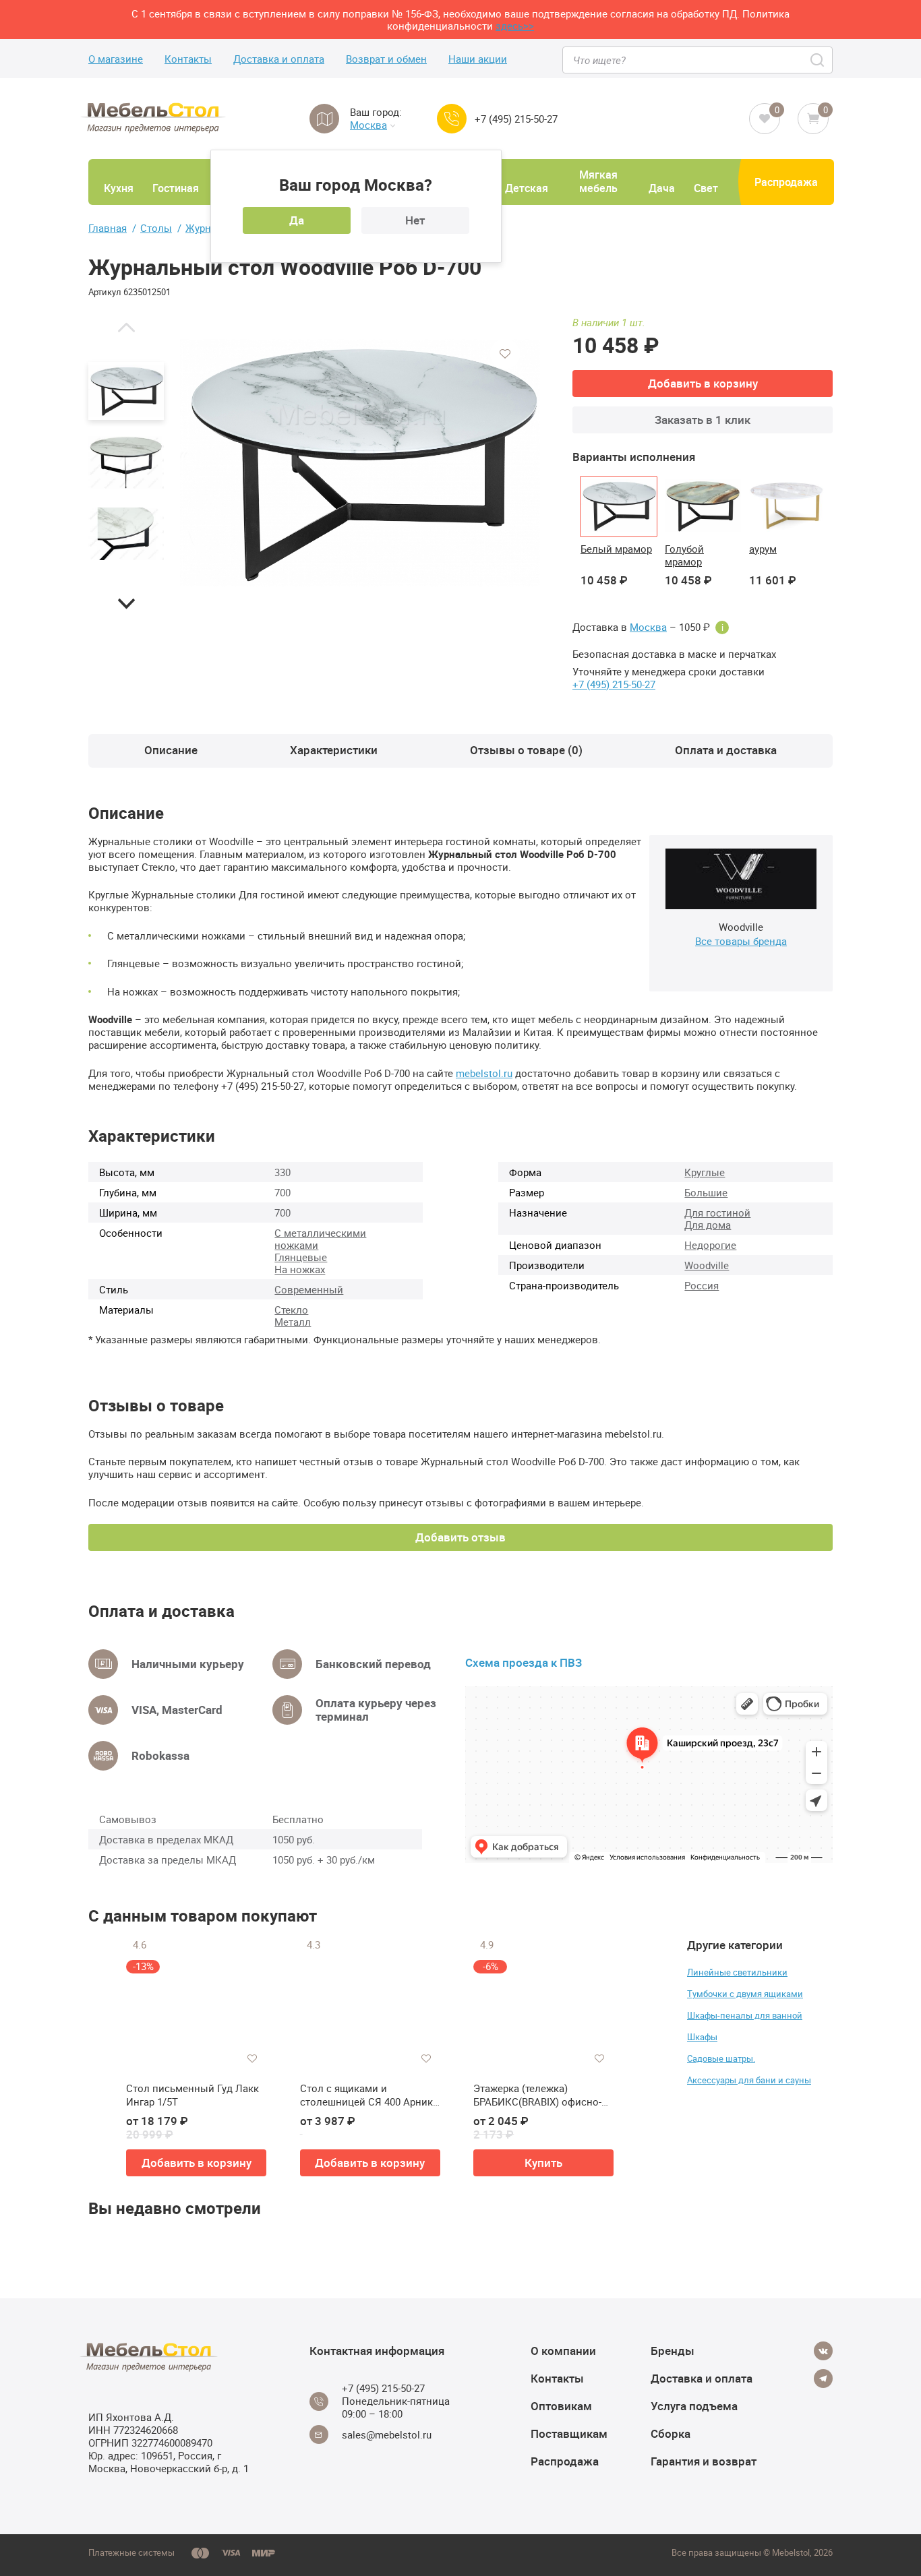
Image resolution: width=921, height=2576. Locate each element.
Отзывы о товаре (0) (526, 750)
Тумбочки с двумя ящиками (745, 1994)
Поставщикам (569, 2433)
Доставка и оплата (279, 59)
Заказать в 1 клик (703, 420)
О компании (563, 2351)
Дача (662, 188)
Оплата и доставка (726, 750)
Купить (543, 2163)
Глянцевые (301, 1257)
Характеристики (334, 750)
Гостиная (176, 188)
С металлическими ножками (320, 1239)
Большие (706, 1192)
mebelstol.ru (484, 1073)
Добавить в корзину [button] (197, 2163)
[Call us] (452, 119)
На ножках (300, 1269)
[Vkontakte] (823, 2351)
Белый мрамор (616, 549)
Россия (702, 1285)
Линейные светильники (737, 1972)
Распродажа (786, 182)
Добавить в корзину (703, 383)
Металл (293, 1322)
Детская (527, 188)
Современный (309, 1289)
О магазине (116, 59)
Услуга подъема (694, 2406)
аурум (763, 549)
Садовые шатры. (721, 2058)
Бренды (673, 2351)
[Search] (818, 60)
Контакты (188, 59)
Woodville (707, 1265)
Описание (171, 750)
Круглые (705, 1172)
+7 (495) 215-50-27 (516, 119)
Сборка (671, 2433)
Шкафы (702, 2037)
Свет (706, 188)
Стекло (291, 1310)
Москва (368, 125)
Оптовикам (561, 2406)
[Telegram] (823, 2379)
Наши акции (478, 59)
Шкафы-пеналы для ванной (745, 2015)
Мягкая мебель (598, 181)
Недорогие (710, 1245)
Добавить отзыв (460, 1537)
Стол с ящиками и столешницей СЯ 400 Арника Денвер (369, 2095)
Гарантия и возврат (704, 2461)
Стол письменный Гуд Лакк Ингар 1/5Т (192, 2095)
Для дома (708, 1225)
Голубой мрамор (684, 555)
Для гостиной (717, 1213)
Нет (415, 220)
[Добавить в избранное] (505, 354)
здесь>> (515, 26)
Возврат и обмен (386, 59)
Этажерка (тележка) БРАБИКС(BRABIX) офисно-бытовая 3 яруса (537, 2095)
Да (297, 220)
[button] (126, 327)
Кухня (119, 188)
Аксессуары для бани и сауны (749, 2080)
